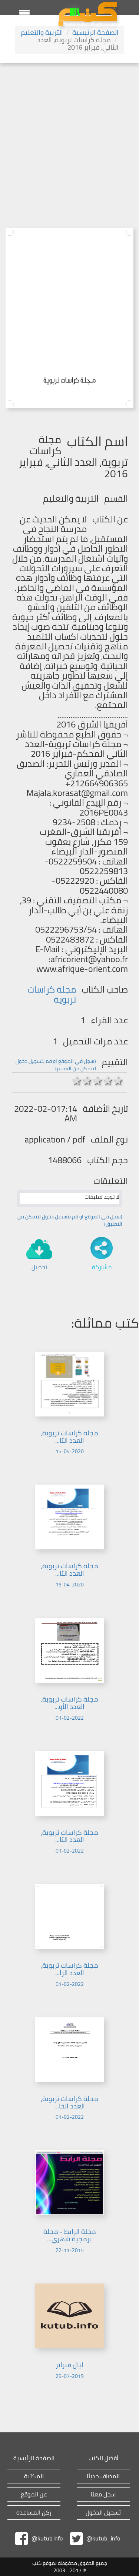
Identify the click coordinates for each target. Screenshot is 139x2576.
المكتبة (34, 2476)
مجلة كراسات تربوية (52, 994)
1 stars (77, 1081)
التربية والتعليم (42, 32)
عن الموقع (34, 2494)
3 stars (97, 1081)
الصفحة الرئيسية (95, 32)
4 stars (108, 1081)
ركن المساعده (34, 2513)
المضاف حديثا (103, 2476)
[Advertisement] (69, 136)
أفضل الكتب (103, 2458)
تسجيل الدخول (103, 2513)
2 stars (87, 1081)
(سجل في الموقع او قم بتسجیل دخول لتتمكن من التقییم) (56, 1065)
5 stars (118, 1081)
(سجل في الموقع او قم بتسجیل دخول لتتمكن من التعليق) (70, 1220)
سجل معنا (103, 2494)
